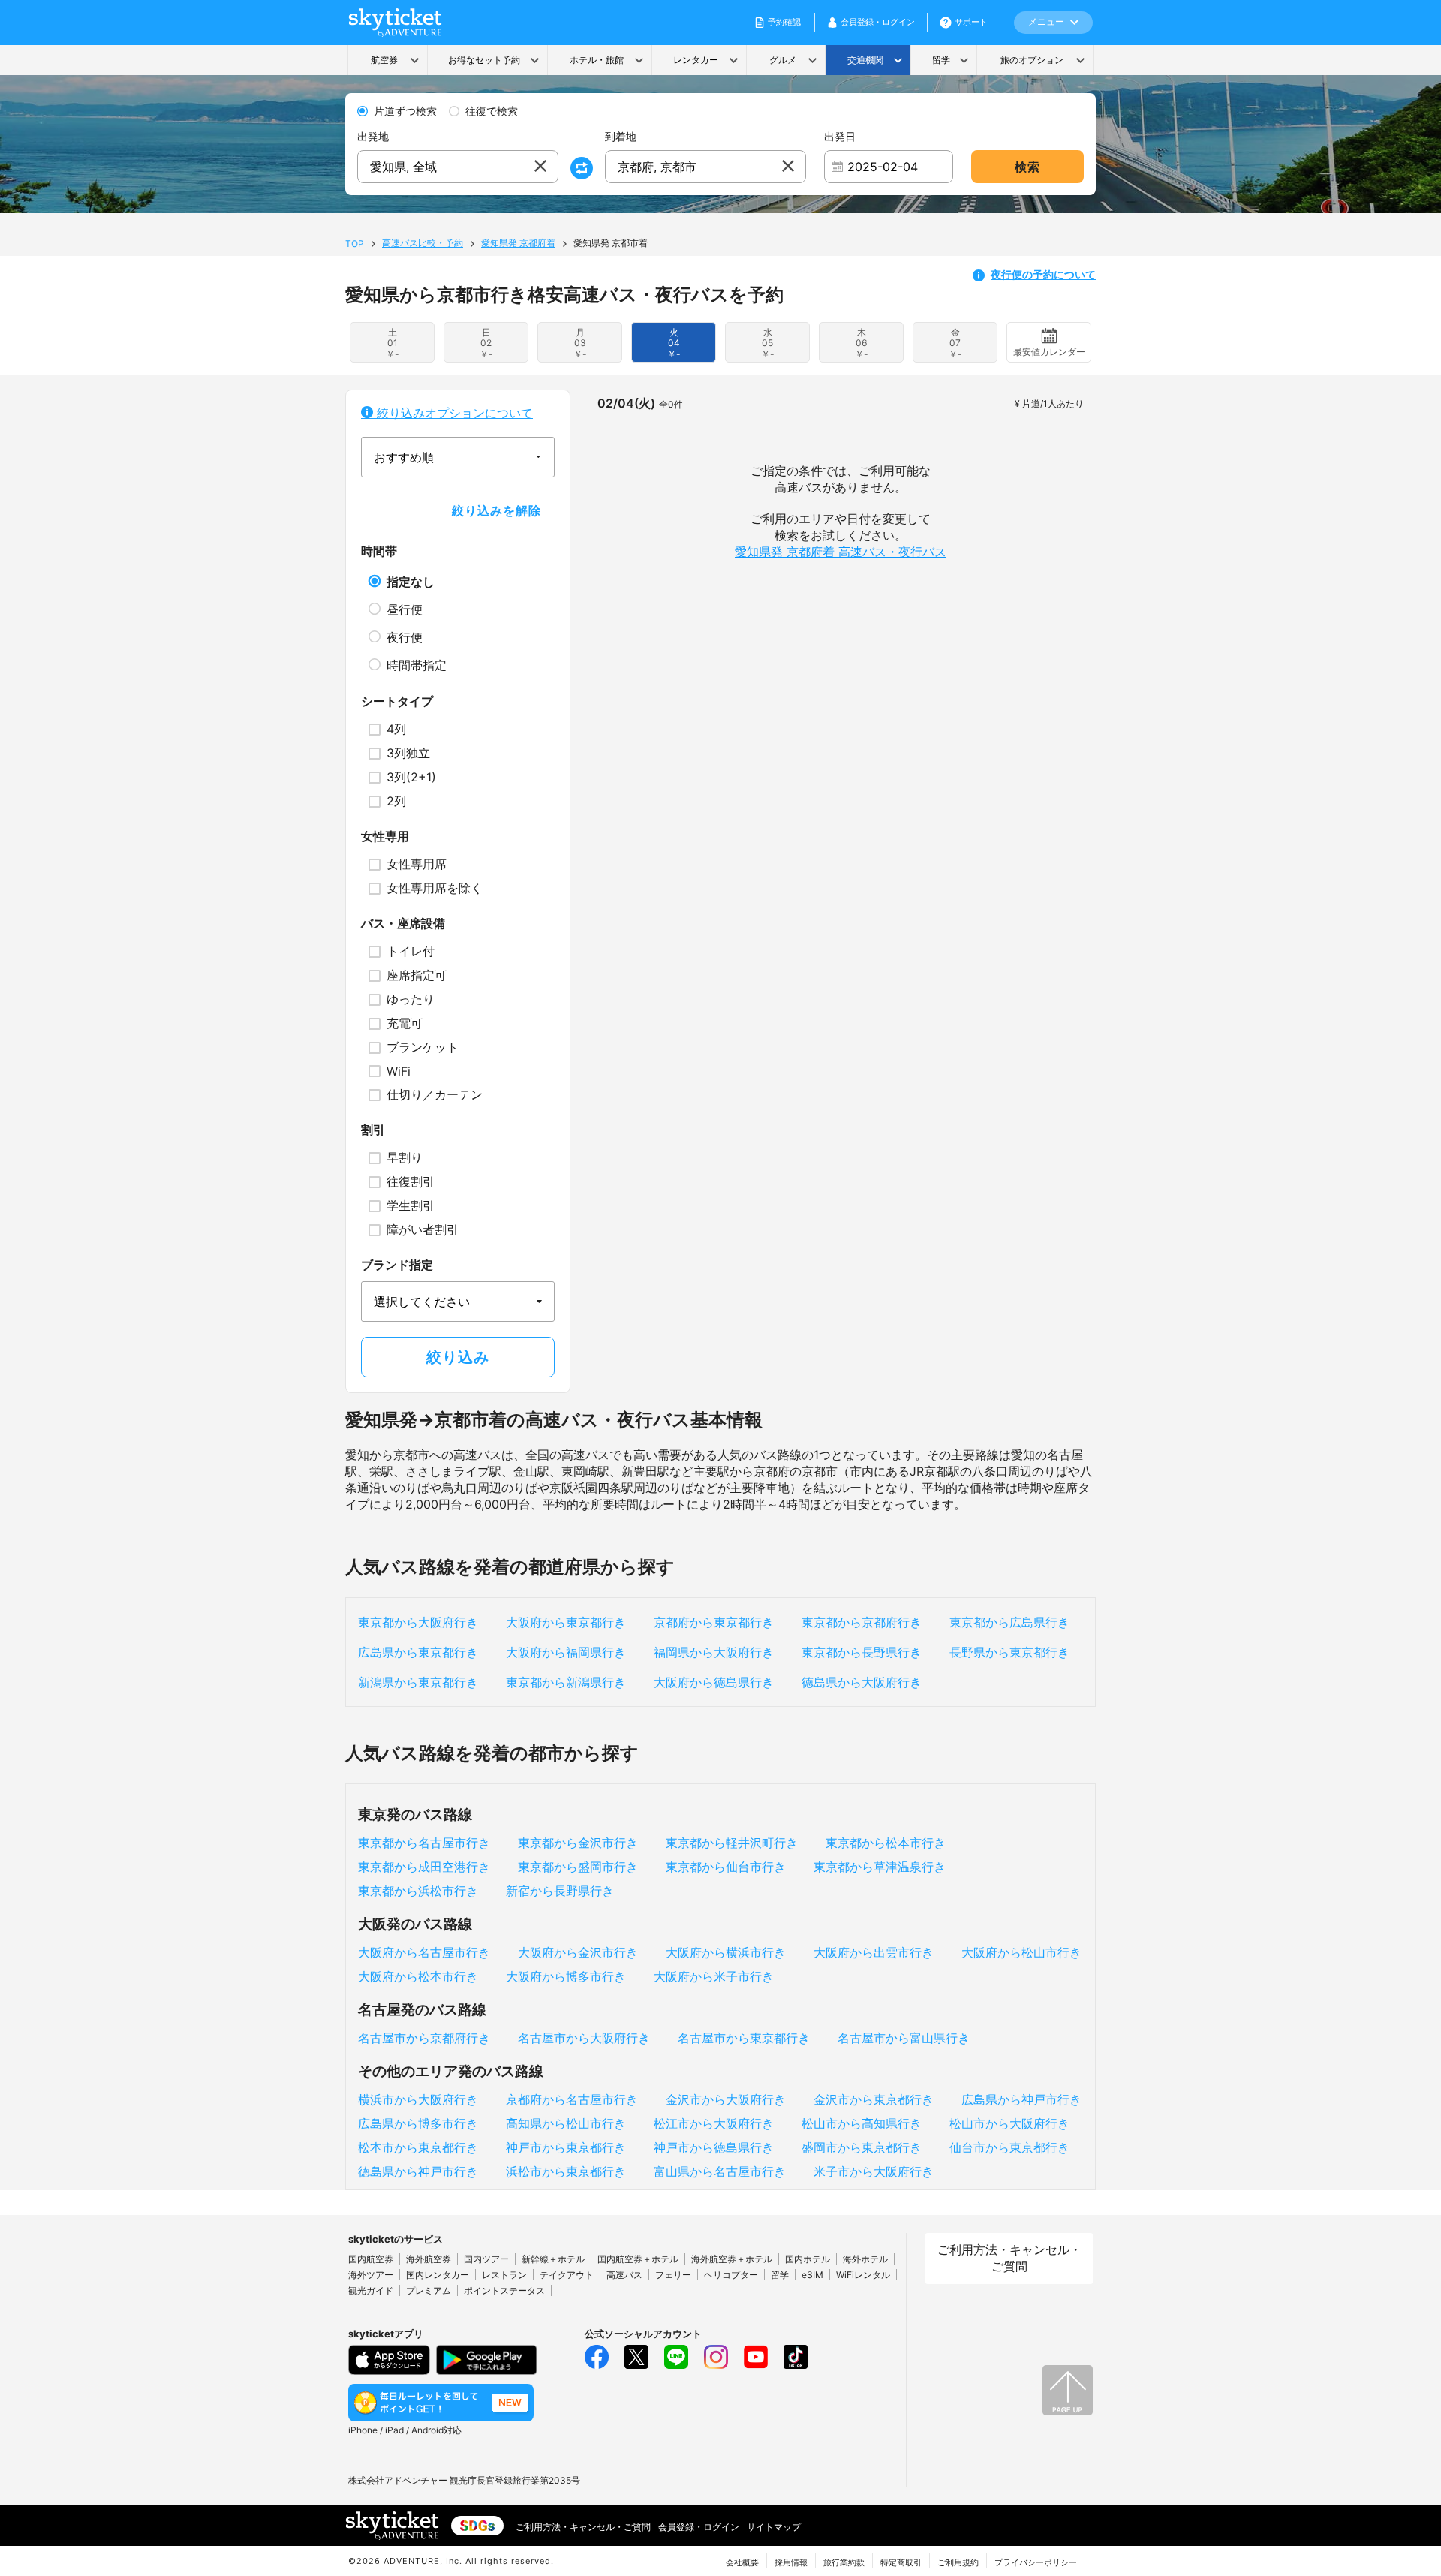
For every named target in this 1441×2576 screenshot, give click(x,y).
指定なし (411, 582)
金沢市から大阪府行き (726, 2099)
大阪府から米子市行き (714, 1976)
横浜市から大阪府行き (418, 2099)
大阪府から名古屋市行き (424, 1952)
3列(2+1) (411, 777)
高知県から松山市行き (566, 2123)
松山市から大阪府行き (1009, 2123)
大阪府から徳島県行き (714, 1682)
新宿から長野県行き (560, 1891)
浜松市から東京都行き (566, 2171)
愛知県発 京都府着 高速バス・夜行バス (841, 552)
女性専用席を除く (435, 888)
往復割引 (411, 1181)
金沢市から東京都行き (874, 2099)
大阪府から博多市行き (566, 1976)
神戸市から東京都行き (566, 2147)
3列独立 (408, 753)
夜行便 (405, 637)
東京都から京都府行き (862, 1622)
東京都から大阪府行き (418, 1622)
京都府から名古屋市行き (572, 2099)
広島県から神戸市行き (1021, 2099)
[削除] (540, 167)
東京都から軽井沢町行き (732, 1843)
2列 (396, 801)
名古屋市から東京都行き (744, 2038)
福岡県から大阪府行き (714, 1652)
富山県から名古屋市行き (720, 2171)
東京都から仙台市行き (726, 1867)
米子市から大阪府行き (874, 2171)
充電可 (405, 1023)
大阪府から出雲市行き (874, 1952)
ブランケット (423, 1047)
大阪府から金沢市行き (578, 1952)
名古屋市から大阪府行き (584, 2038)
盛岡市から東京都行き (862, 2147)
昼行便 (405, 609)
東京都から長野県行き (862, 1652)
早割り (405, 1157)
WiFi (399, 1071)
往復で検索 (492, 111)
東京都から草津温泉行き (880, 1867)
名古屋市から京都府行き (424, 2038)
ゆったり (411, 999)
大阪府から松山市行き (1021, 1952)
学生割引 (411, 1205)
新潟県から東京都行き (418, 1682)
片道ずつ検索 (405, 111)
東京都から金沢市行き (578, 1843)
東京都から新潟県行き (566, 1682)
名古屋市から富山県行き (904, 2038)
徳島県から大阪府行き (862, 1682)
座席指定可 (417, 975)
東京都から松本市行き (886, 1843)
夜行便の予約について (1043, 274)
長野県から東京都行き (1009, 1652)
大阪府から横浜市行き (726, 1952)
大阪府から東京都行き (566, 1622)
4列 (396, 729)
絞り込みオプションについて (453, 413)
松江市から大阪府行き (714, 2123)
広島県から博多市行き (418, 2123)
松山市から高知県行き (862, 2123)
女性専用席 (417, 864)
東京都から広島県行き (1009, 1622)
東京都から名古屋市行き (424, 1843)
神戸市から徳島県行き (714, 2147)
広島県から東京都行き (418, 1652)
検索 (1027, 167)
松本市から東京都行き (418, 2147)
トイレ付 (411, 951)
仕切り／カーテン (435, 1094)
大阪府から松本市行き (418, 1976)
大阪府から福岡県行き (566, 1652)
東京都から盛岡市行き (578, 1867)
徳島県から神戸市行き (418, 2171)
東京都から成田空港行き (424, 1867)
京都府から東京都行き (714, 1622)
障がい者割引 (423, 1229)
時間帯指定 (417, 665)
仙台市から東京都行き (1009, 2147)
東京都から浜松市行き (418, 1891)
